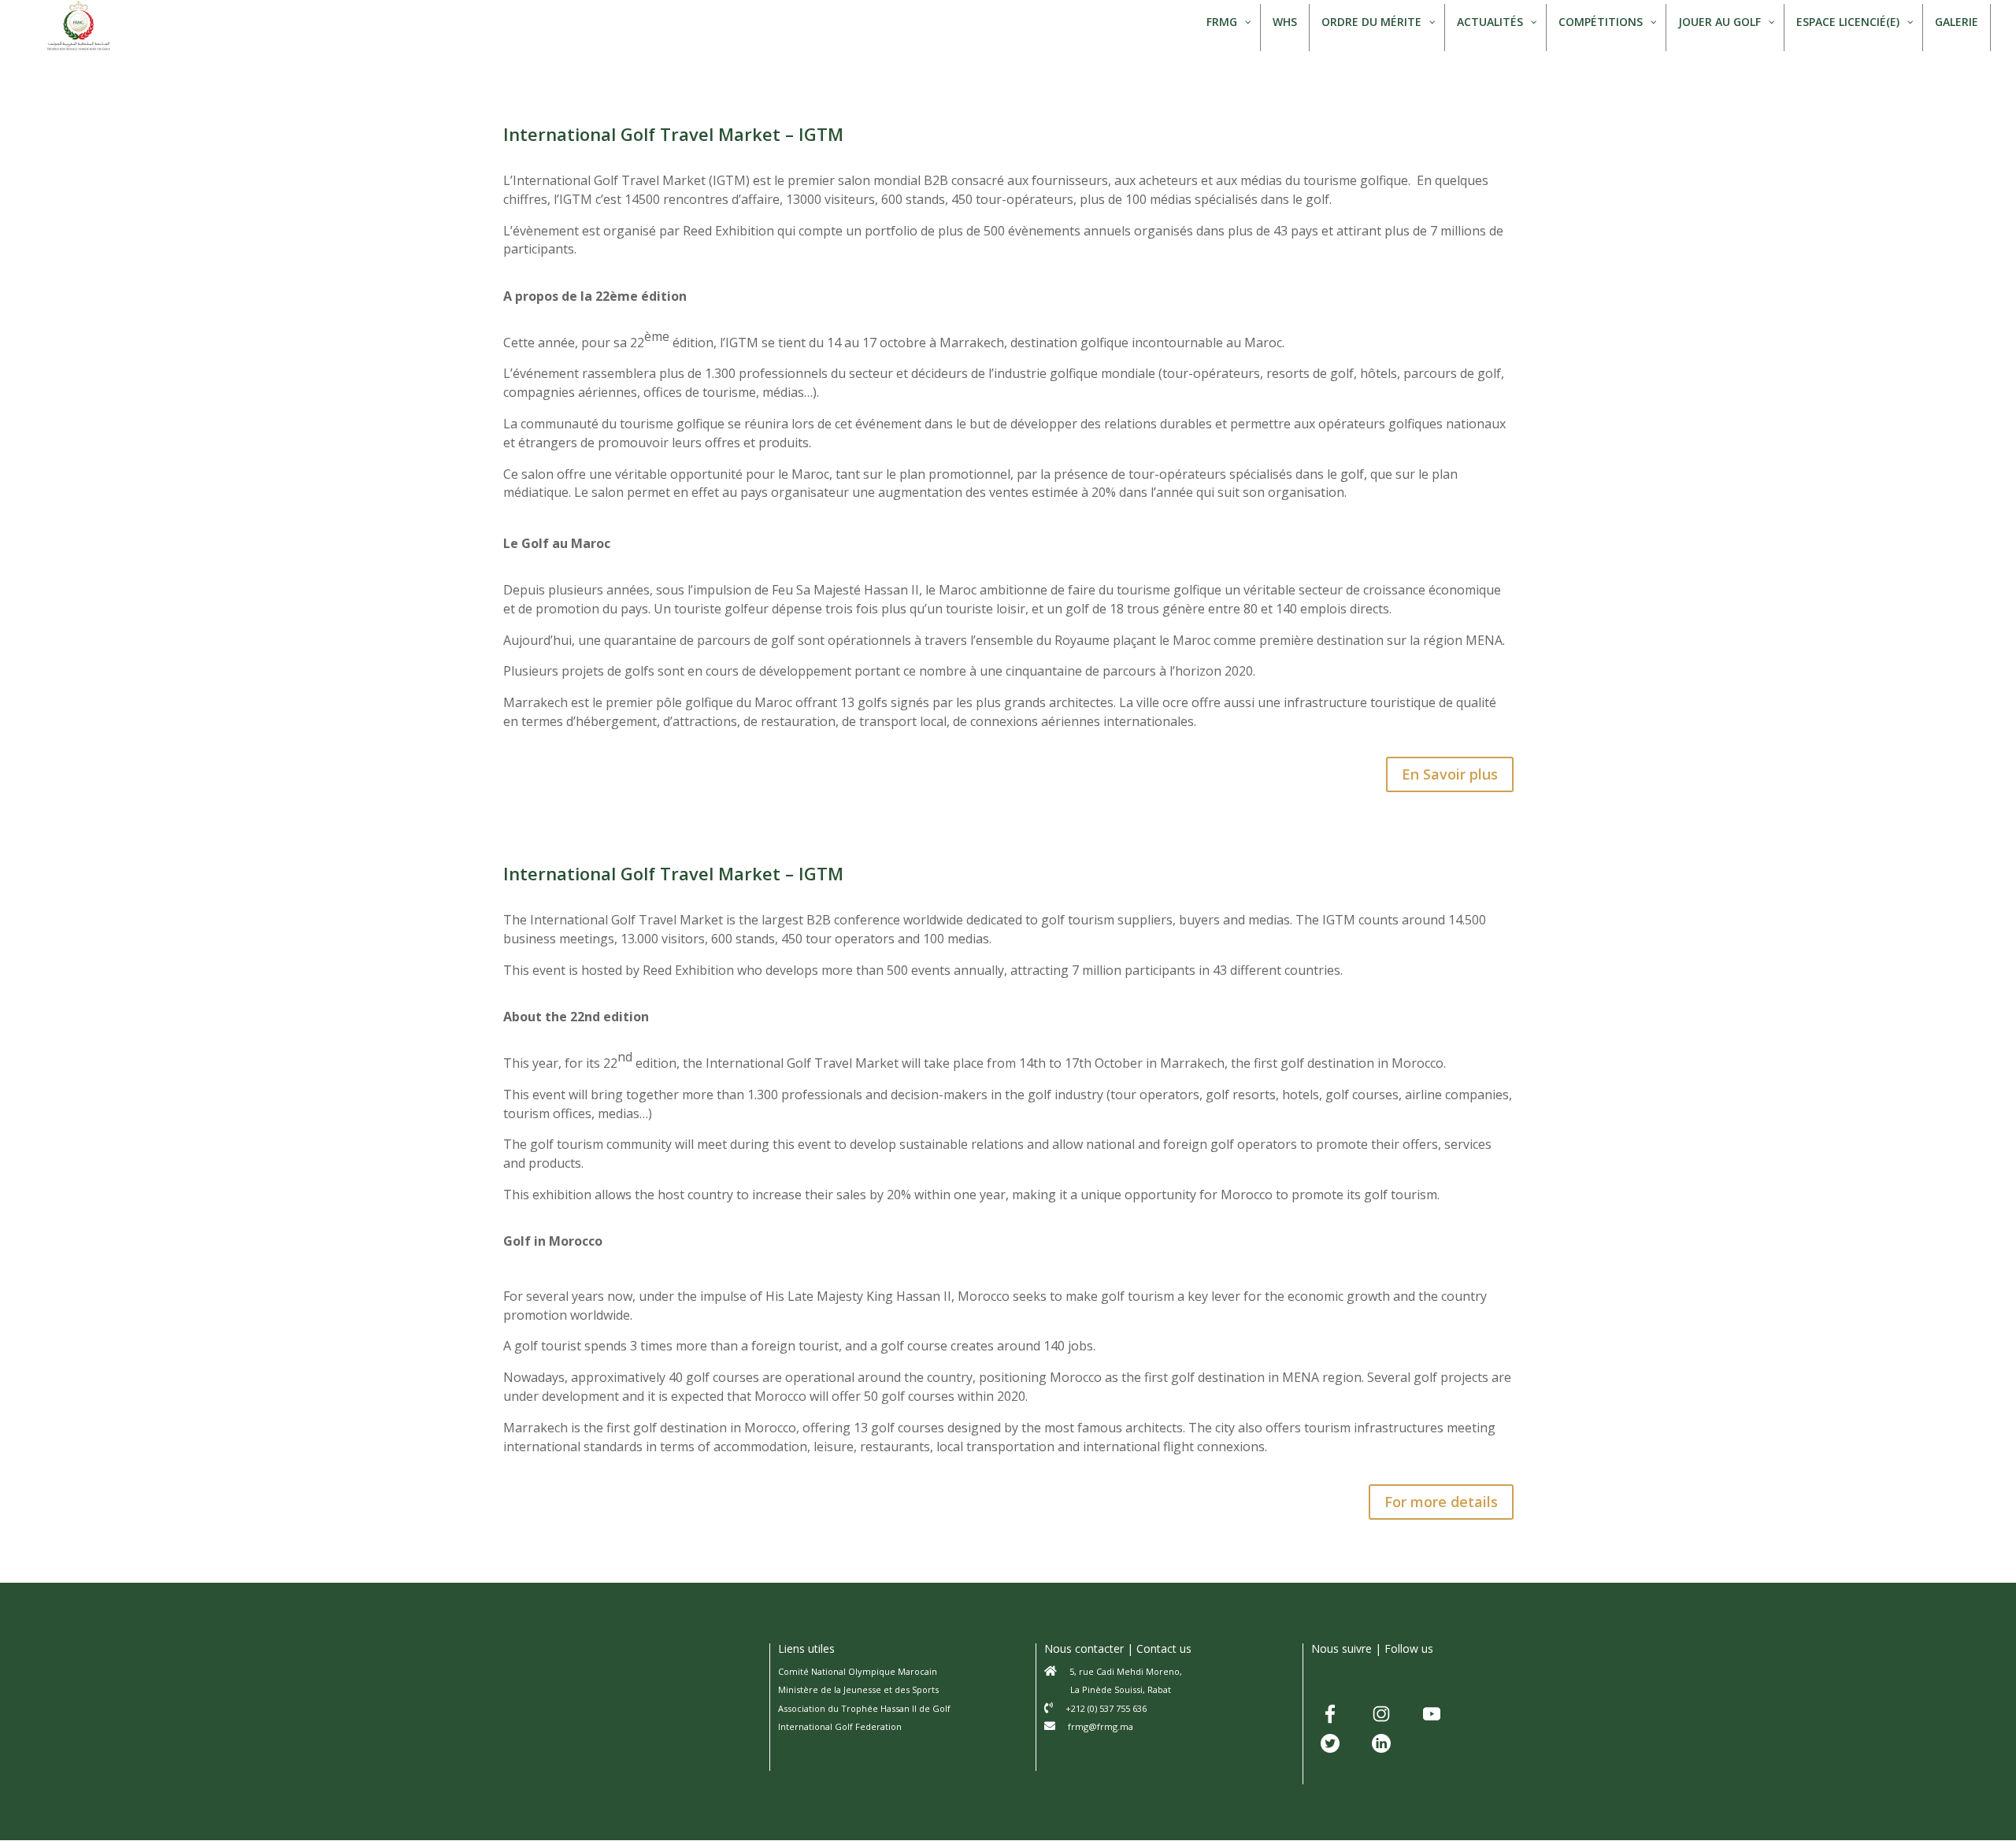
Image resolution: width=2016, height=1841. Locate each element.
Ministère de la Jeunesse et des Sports (858, 1689)
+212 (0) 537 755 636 (1106, 1708)
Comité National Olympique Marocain (858, 1671)
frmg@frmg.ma (1101, 1726)
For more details (1441, 1502)
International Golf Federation (840, 1726)
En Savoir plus (1450, 774)
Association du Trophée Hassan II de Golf (864, 1708)
